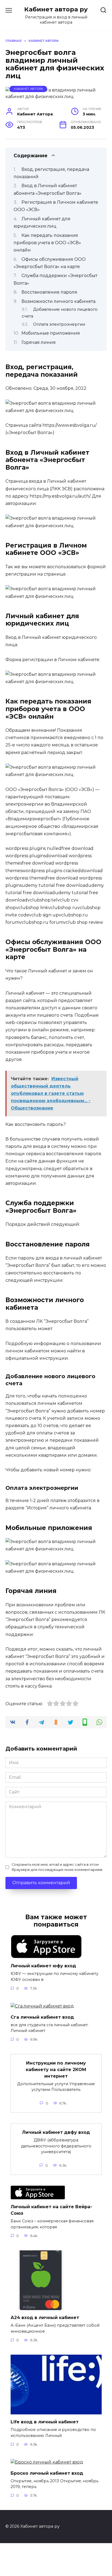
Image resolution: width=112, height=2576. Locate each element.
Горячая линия (39, 342)
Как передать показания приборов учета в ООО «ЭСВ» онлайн (47, 243)
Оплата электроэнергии (59, 324)
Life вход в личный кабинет (45, 2422)
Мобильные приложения (51, 333)
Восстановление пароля (49, 292)
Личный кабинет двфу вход (56, 2132)
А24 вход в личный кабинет (45, 2318)
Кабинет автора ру (56, 9)
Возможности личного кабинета (58, 301)
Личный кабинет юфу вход (43, 1966)
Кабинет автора (28, 89)
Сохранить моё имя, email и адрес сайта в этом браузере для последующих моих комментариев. (57, 1867)
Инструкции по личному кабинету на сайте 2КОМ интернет (56, 2069)
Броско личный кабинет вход (47, 2473)
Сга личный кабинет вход (42, 2017)
